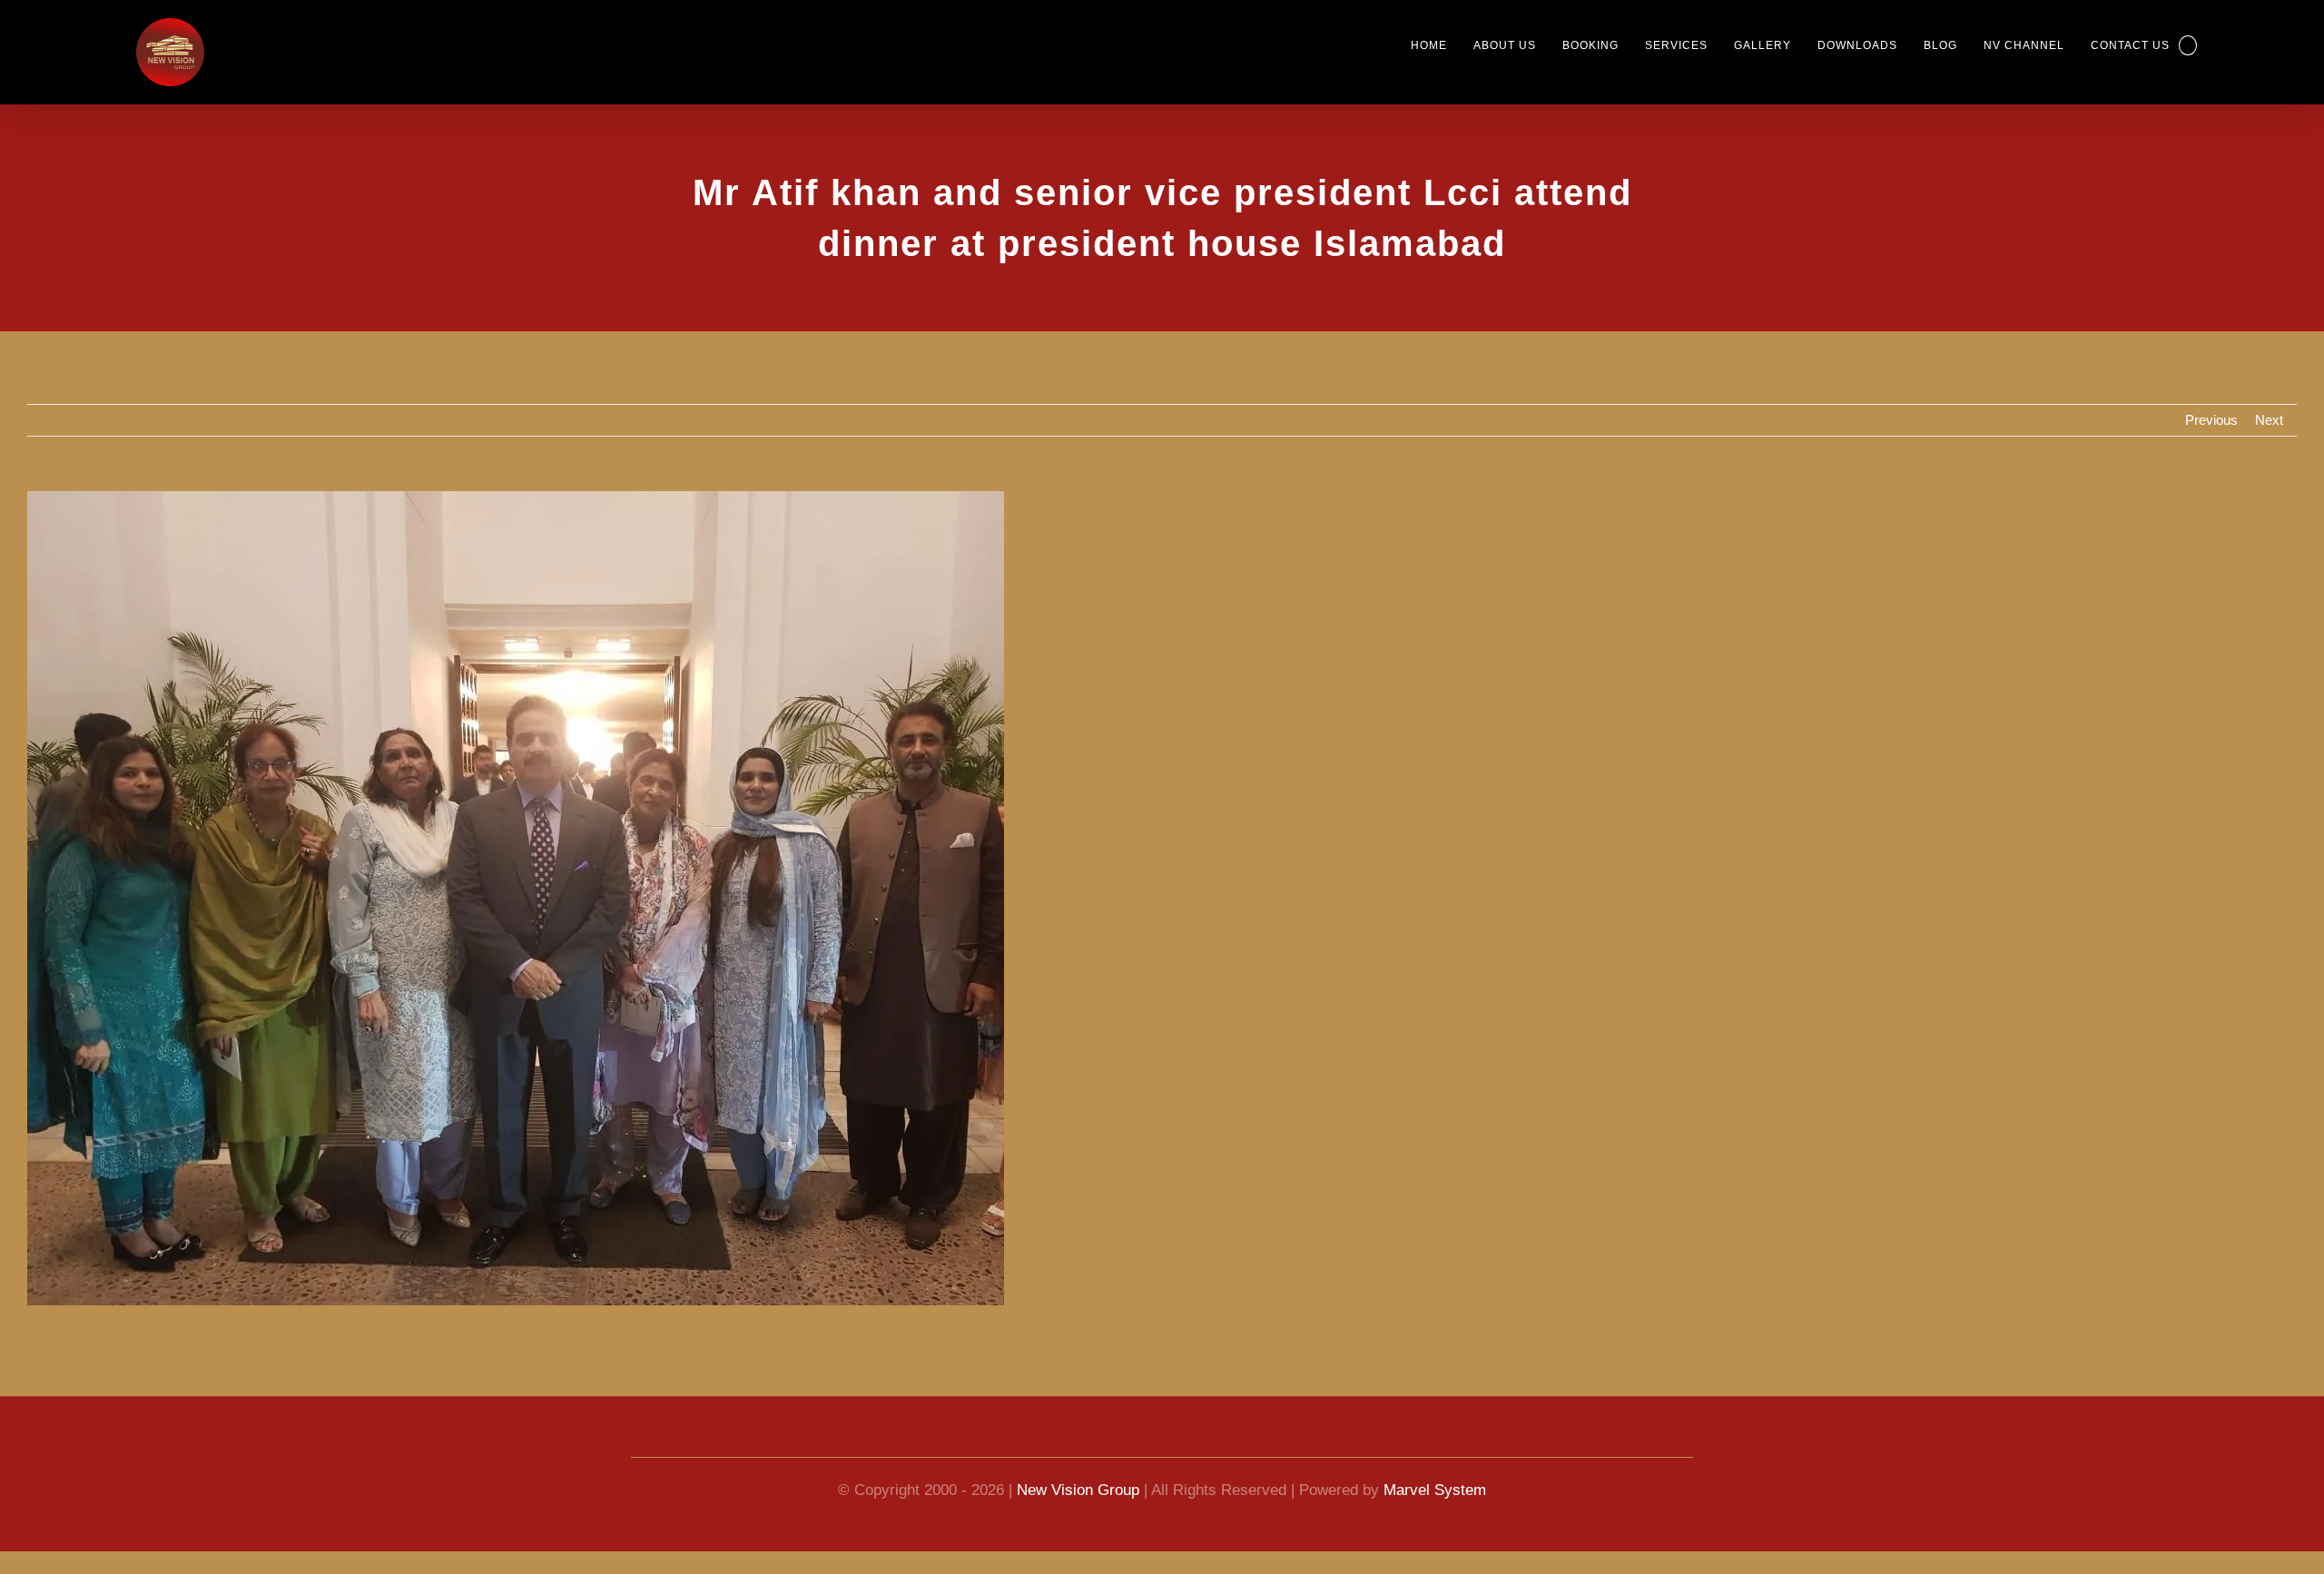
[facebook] (1097, 1441)
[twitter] (1195, 1441)
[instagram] (1227, 1441)
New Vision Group (1078, 1490)
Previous (2211, 420)
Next (2269, 420)
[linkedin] (1162, 1441)
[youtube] (1129, 1441)
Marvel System (1435, 1490)
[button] (2187, 45)
